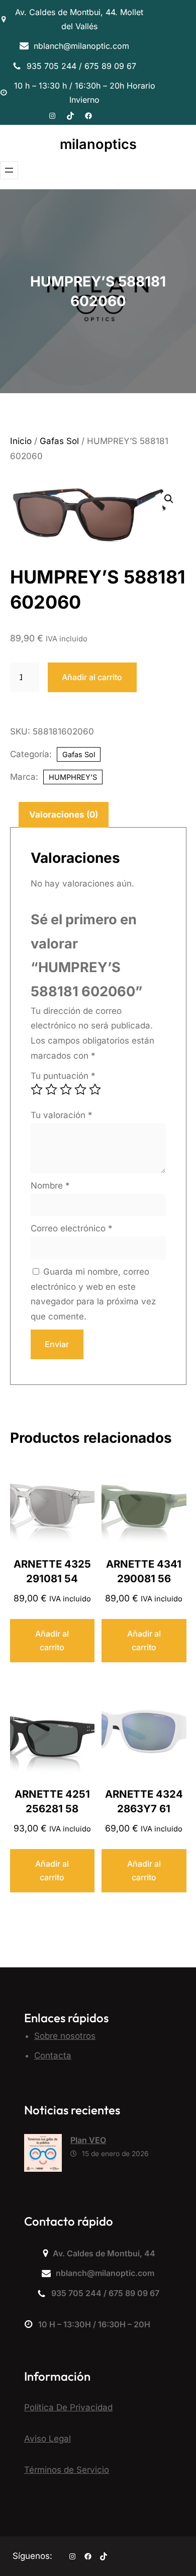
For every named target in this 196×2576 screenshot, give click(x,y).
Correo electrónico (72, 1228)
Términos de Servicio (67, 2470)
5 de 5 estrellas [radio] (95, 1089)
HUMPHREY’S (73, 777)
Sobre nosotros (65, 2036)
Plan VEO (88, 2140)
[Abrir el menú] (9, 170)
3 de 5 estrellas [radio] (66, 1089)
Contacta (53, 2055)
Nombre (50, 1186)
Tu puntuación (63, 1076)
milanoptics (98, 144)
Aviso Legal (47, 2439)
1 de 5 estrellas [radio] (37, 1089)
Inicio (21, 441)
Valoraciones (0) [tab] (64, 815)
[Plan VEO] (43, 2155)
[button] (169, 499)
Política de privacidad (68, 2407)
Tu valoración (62, 1115)
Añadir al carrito (92, 677)
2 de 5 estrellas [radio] (51, 1089)
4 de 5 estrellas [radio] (80, 1089)
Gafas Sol (59, 441)
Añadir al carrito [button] (52, 1640)
